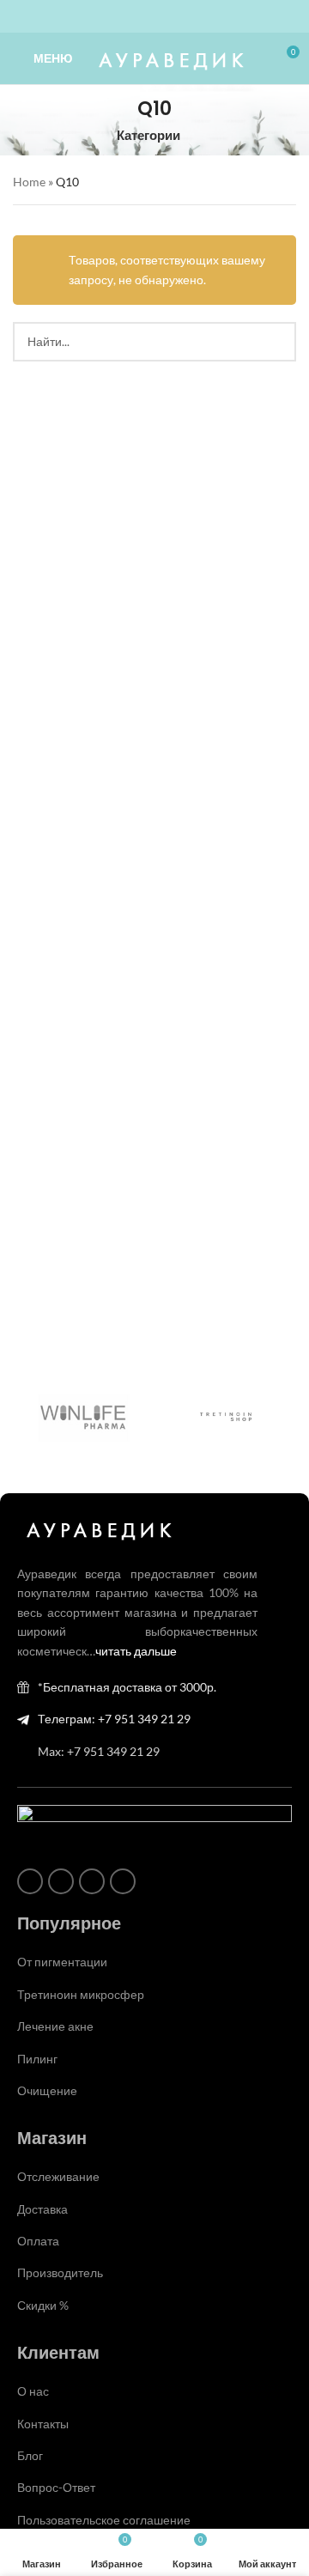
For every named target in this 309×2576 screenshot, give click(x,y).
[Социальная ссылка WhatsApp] (144, 17)
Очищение (47, 2090)
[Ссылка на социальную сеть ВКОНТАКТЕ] (165, 17)
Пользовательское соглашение (104, 2520)
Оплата (38, 2241)
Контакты (43, 2424)
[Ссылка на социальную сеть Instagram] (124, 17)
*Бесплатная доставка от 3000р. (127, 1687)
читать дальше (136, 1651)
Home (29, 182)
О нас (33, 2391)
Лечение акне (55, 2026)
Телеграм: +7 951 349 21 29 (114, 1719)
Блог (30, 2455)
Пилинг (37, 2059)
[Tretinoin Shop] (225, 1416)
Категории (148, 135)
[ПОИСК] (276, 342)
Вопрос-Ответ (56, 2487)
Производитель (60, 2272)
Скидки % (43, 2305)
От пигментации (62, 1962)
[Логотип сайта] (169, 57)
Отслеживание (58, 2176)
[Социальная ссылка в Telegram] (185, 17)
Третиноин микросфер (81, 1994)
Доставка (42, 2209)
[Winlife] (84, 1416)
